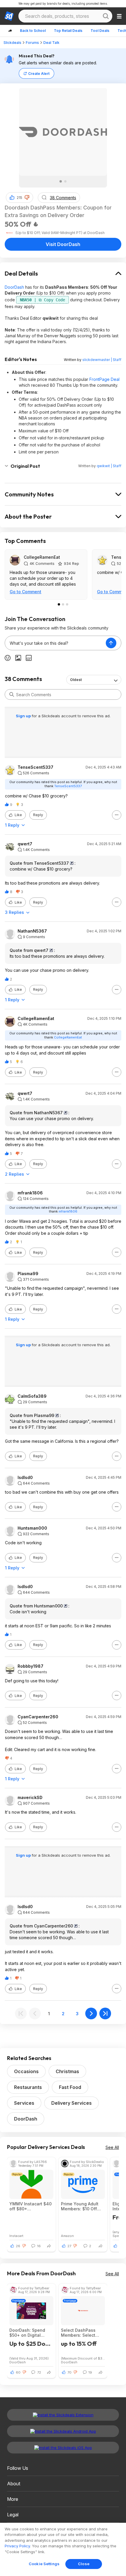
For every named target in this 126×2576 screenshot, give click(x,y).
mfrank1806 (30, 1193)
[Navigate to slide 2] (65, 181)
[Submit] (12, 694)
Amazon (67, 2236)
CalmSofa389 (32, 1396)
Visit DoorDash (63, 244)
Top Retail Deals (68, 31)
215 (19, 198)
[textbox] (55, 643)
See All (112, 2147)
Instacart (16, 2236)
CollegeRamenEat (42, 557)
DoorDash (14, 287)
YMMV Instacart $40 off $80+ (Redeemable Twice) (30, 2206)
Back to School (33, 31)
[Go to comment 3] (67, 604)
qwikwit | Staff (109, 466)
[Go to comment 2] (63, 604)
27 (69, 2246)
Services (24, 2103)
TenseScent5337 (35, 767)
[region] (63, 2549)
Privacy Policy (17, 2546)
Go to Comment (25, 592)
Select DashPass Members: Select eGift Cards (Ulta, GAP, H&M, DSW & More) (79, 2333)
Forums (32, 43)
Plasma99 (28, 1274)
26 (18, 2246)
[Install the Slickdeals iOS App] (63, 2448)
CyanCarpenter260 (38, 1717)
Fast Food (70, 2087)
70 (69, 2372)
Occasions (26, 2071)
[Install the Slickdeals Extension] (63, 2415)
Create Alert (39, 74)
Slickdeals (12, 43)
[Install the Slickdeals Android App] (63, 2431)
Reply (38, 815)
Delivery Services (71, 2103)
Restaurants (28, 2087)
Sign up (24, 716)
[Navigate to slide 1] (61, 181)
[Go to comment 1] (59, 604)
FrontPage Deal (104, 379)
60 (18, 2372)
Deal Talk (51, 43)
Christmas (67, 2071)
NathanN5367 (32, 931)
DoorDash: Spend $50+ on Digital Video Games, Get (28, 2333)
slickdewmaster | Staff (102, 360)
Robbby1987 (30, 1666)
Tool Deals (100, 31)
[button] (27, 197)
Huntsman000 (32, 1528)
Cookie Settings (44, 2564)
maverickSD (30, 1798)
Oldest (76, 680)
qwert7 (25, 844)
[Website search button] (106, 16)
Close (84, 2564)
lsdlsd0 (25, 1478)
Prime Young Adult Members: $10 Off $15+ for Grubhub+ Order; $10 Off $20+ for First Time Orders (82, 2206)
